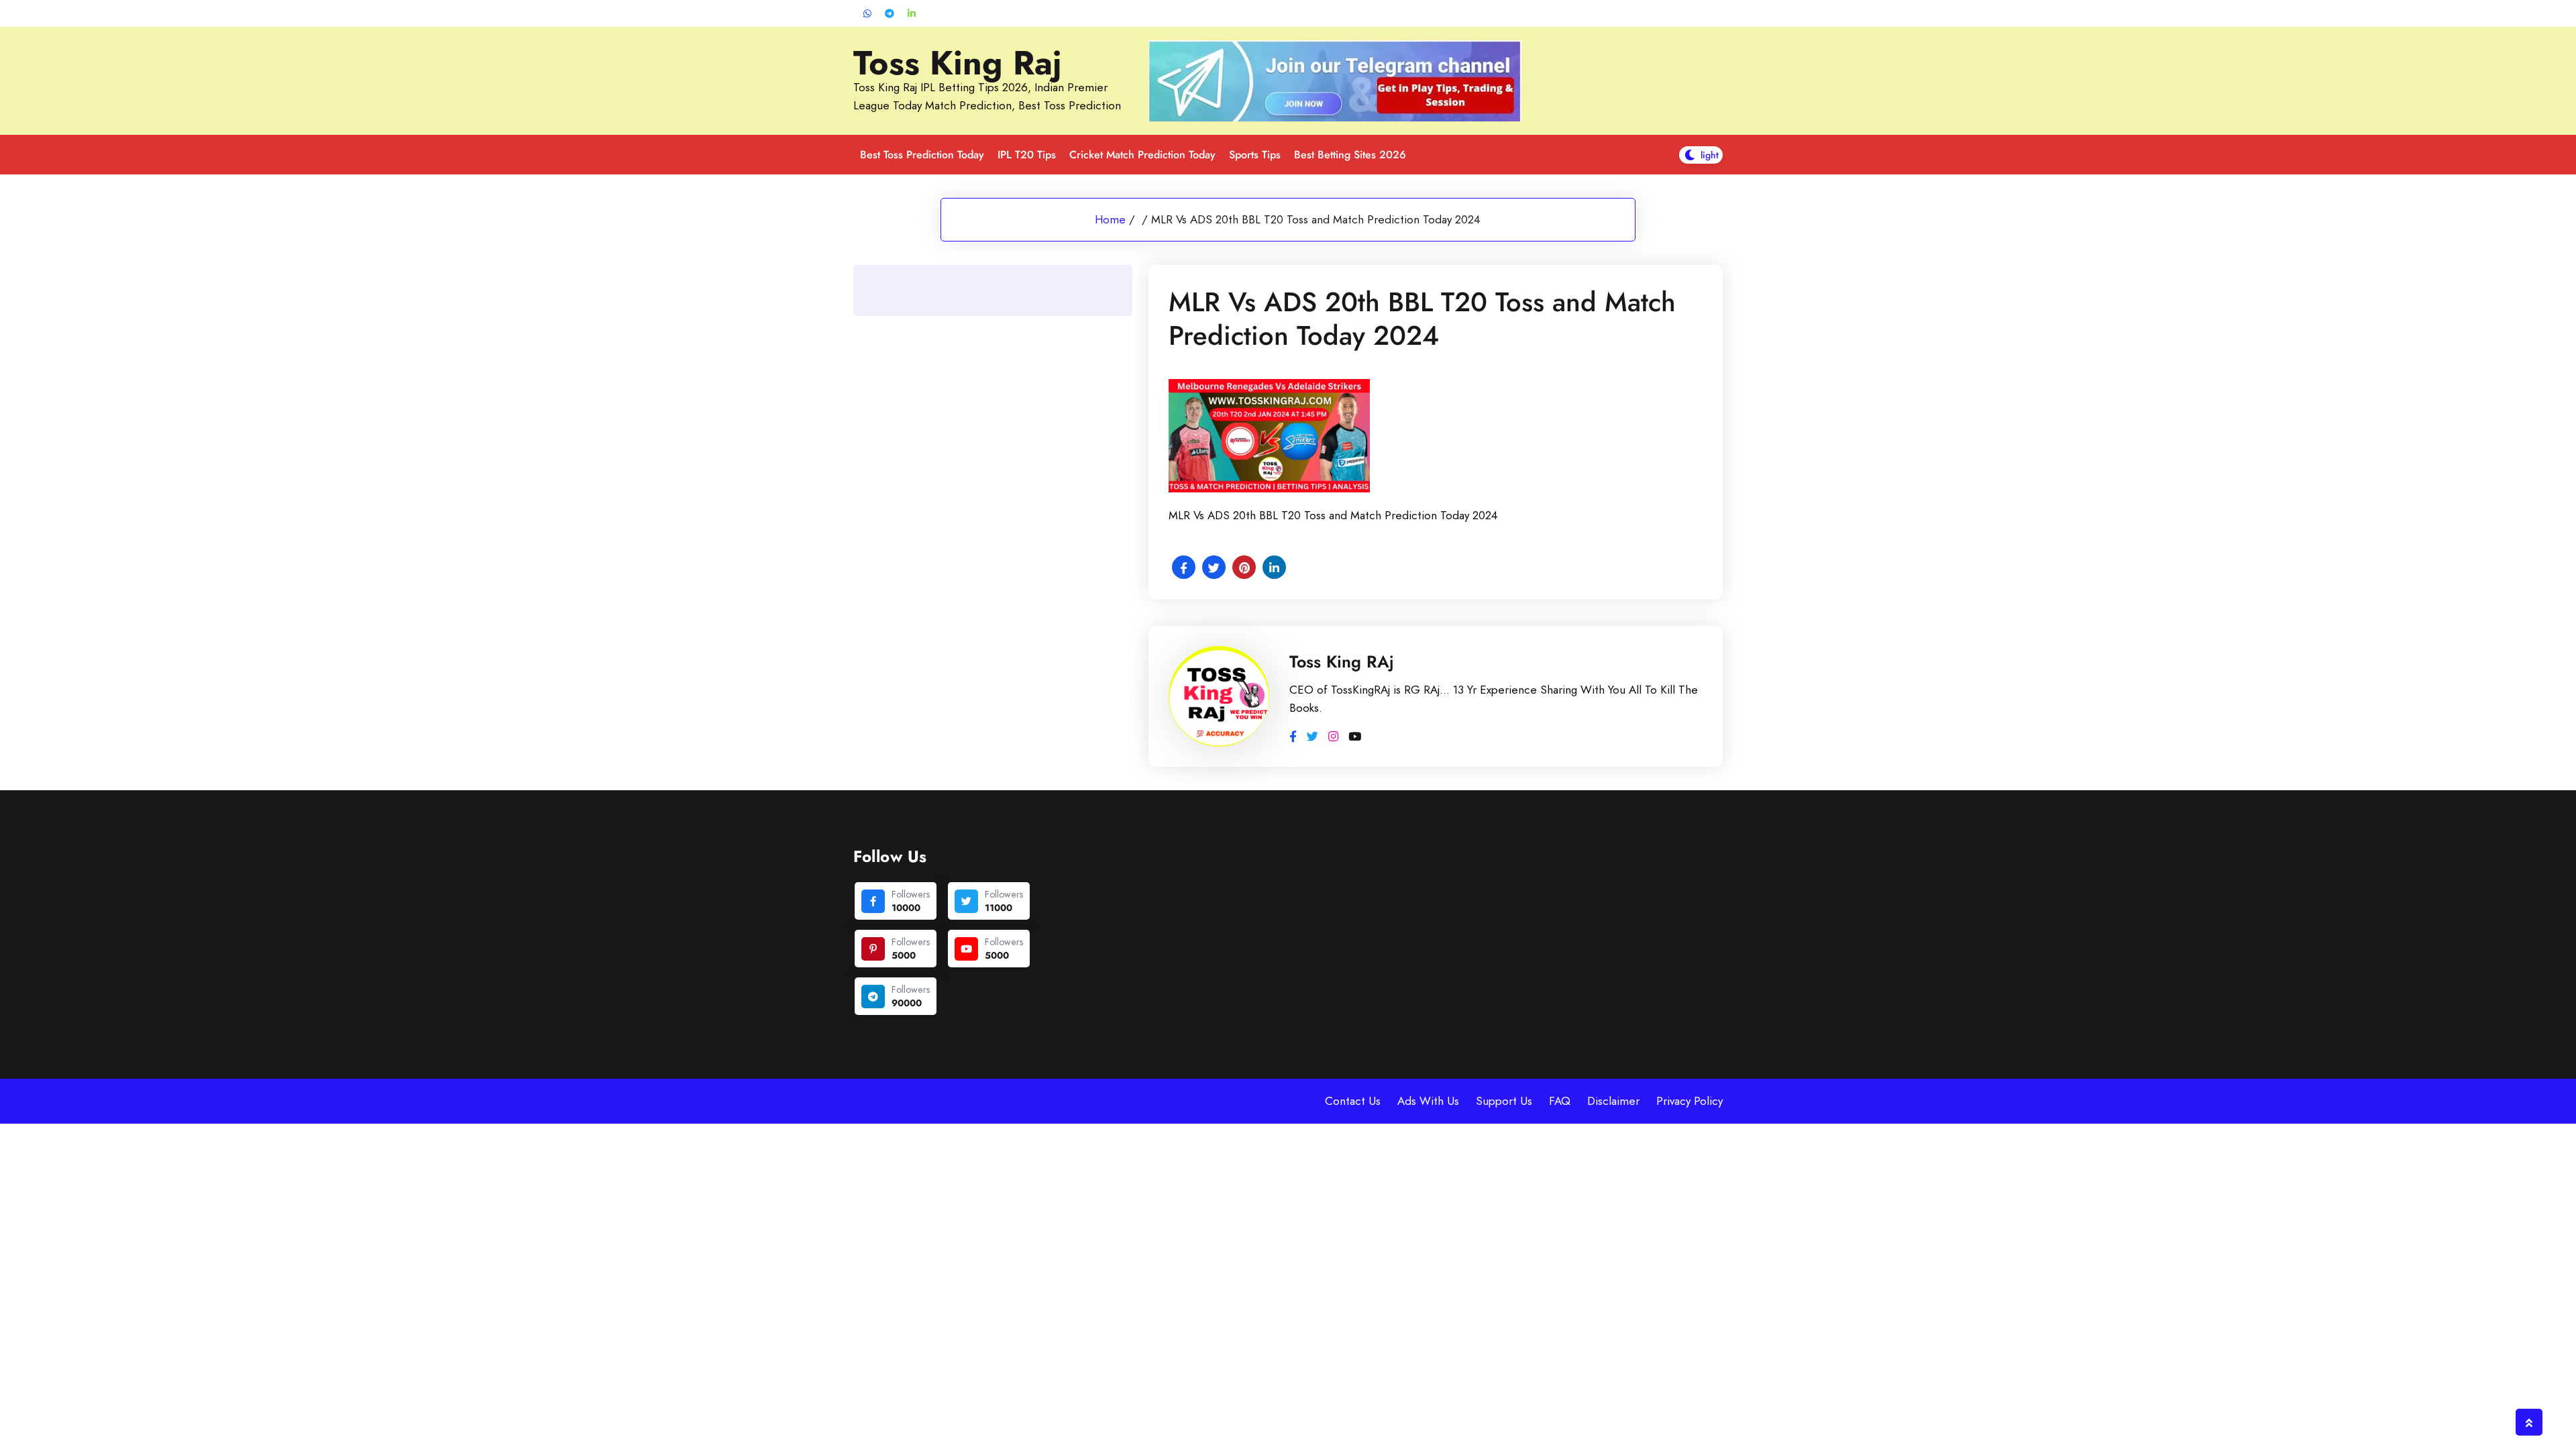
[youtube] (966, 949)
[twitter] (966, 901)
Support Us (1504, 1101)
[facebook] (873, 901)
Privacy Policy (1689, 1101)
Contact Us (1353, 1101)
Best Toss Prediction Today (922, 155)
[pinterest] (873, 949)
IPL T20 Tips (1027, 155)
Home (1110, 219)
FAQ (1560, 1101)
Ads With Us (1428, 1101)
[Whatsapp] (867, 14)
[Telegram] (890, 14)
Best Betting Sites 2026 (1350, 155)
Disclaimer (1613, 1101)
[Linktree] (912, 14)
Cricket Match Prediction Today (1142, 155)
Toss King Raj (958, 63)
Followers (911, 894)
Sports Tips (1255, 155)
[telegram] (873, 997)
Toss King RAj (1342, 661)
